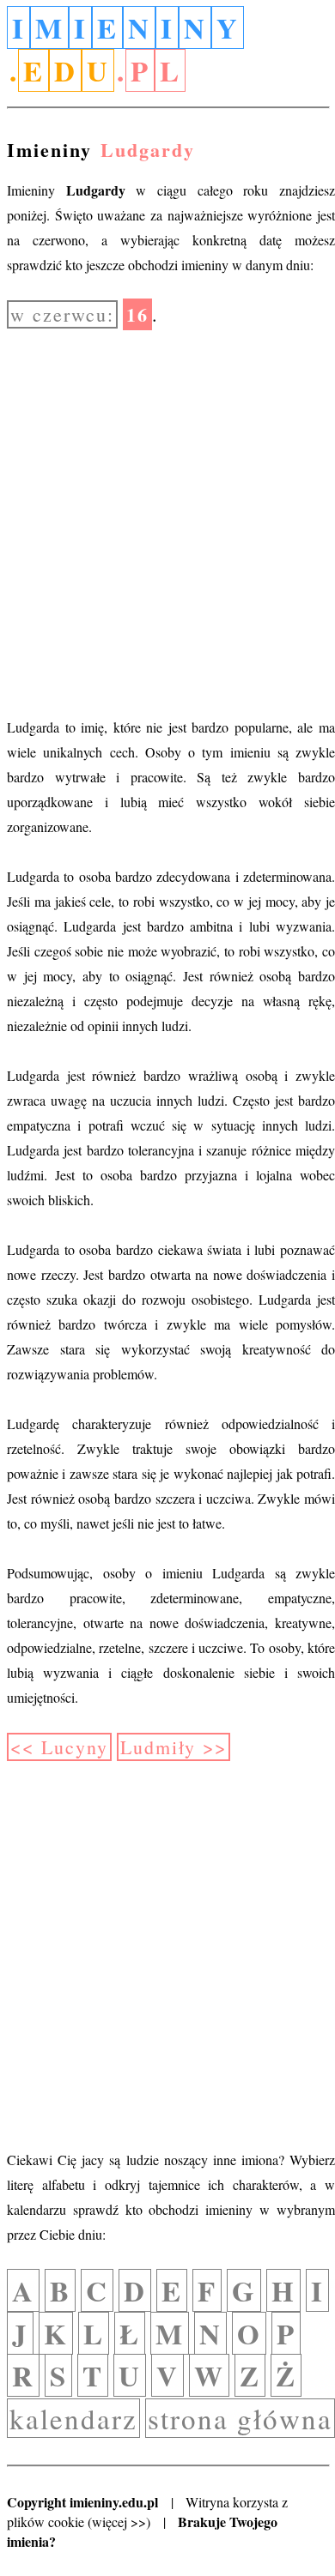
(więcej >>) (119, 2522)
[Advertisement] (167, 521)
